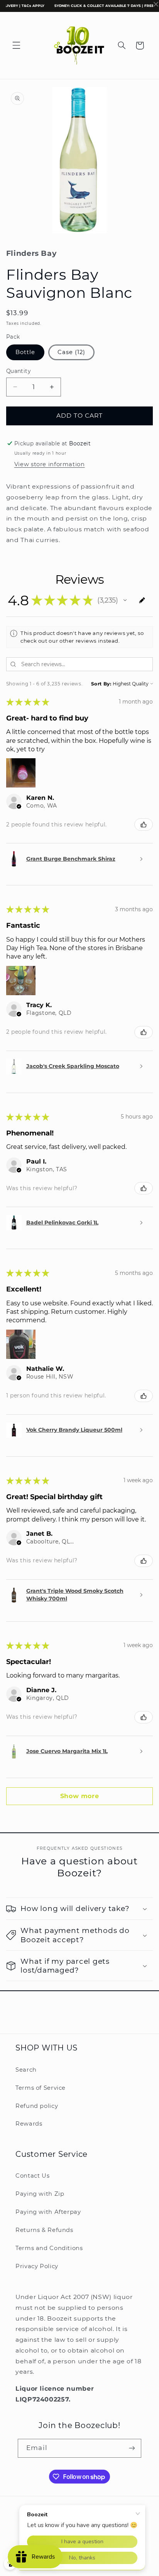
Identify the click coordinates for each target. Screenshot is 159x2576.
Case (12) (71, 352)
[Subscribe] (132, 2448)
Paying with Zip (40, 2194)
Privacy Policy (37, 2266)
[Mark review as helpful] (144, 825)
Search (26, 2070)
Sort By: (101, 684)
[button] (16, 45)
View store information (50, 464)
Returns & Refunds (44, 2230)
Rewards (29, 2124)
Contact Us (32, 2176)
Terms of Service (41, 2088)
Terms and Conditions (49, 2248)
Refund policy (37, 2106)
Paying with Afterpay (48, 2212)
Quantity (18, 371)
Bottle (25, 352)
